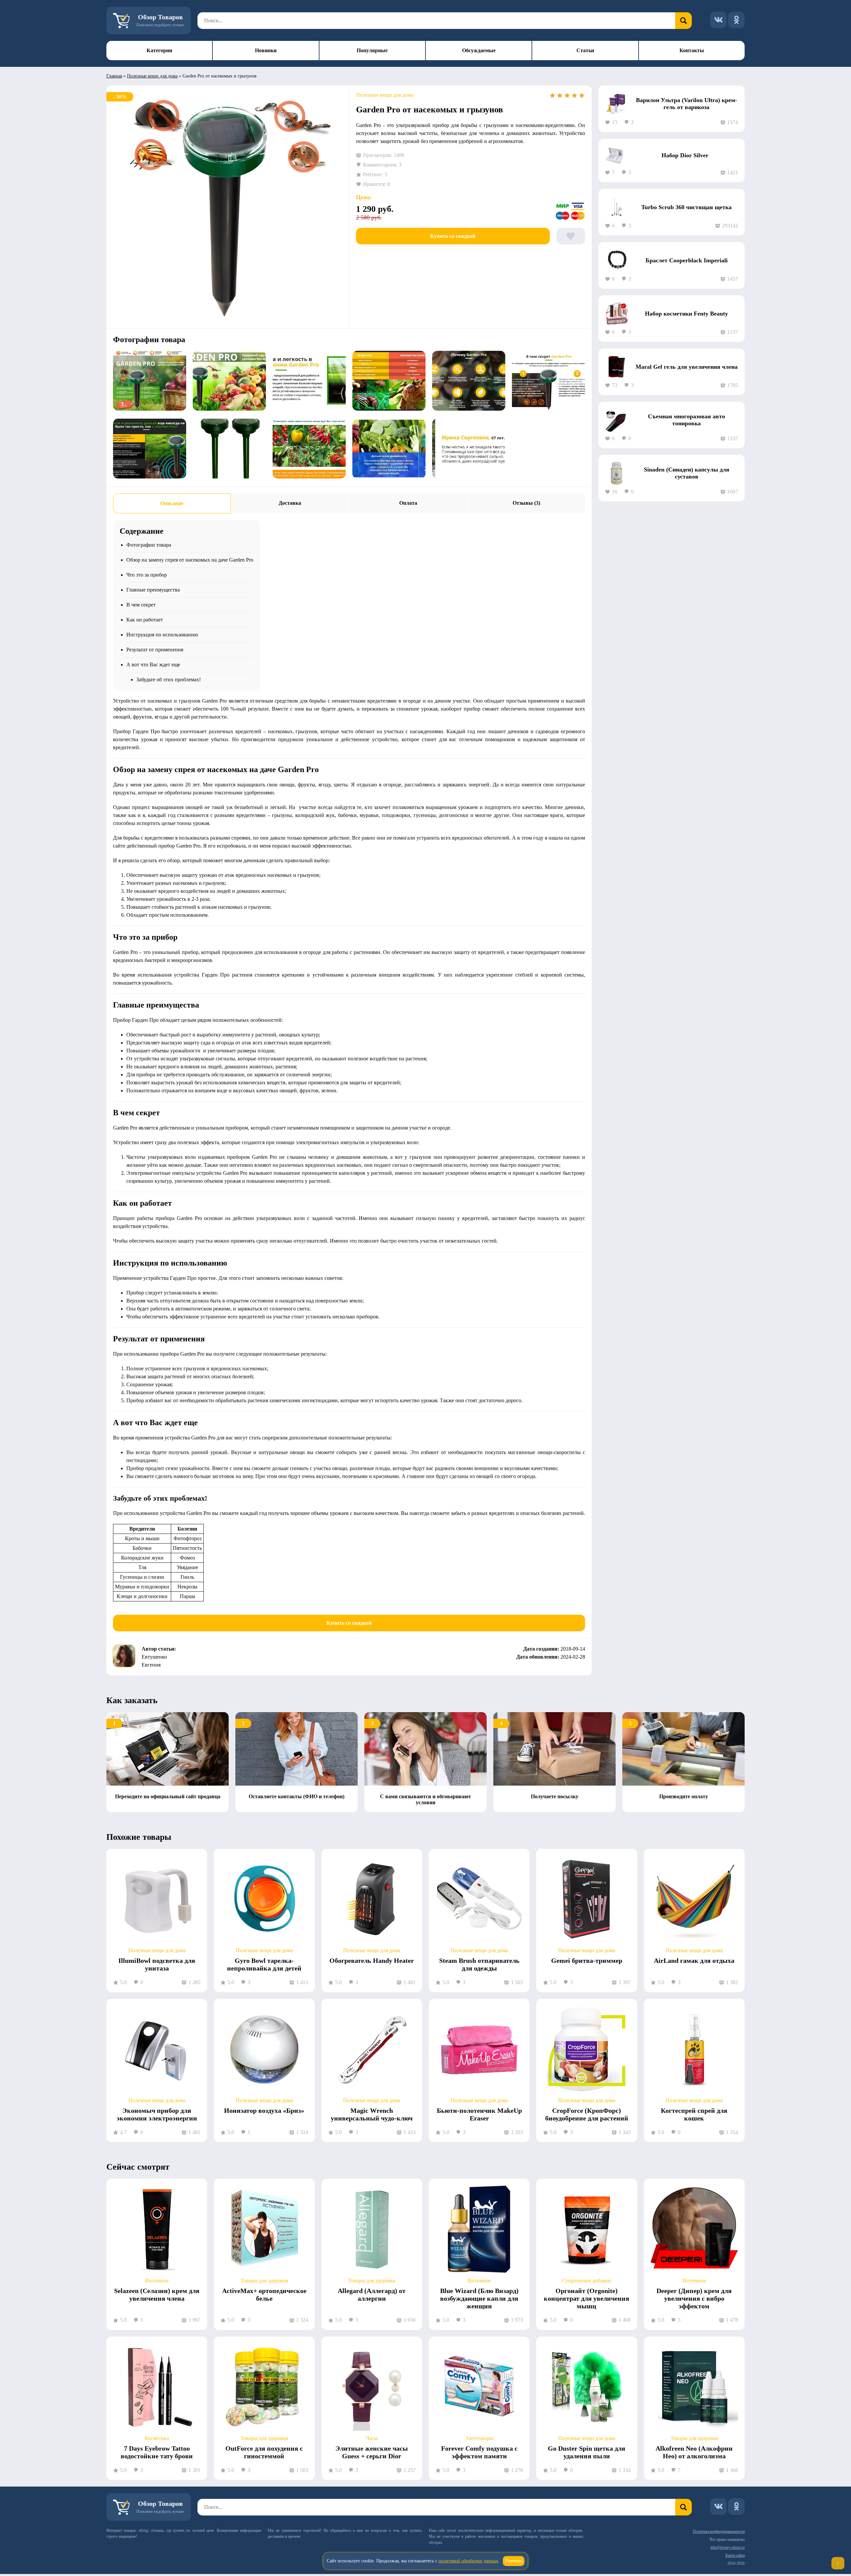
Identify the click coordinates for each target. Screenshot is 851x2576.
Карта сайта (735, 2555)
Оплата (408, 503)
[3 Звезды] (567, 95)
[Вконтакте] (718, 20)
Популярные (372, 50)
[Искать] (683, 21)
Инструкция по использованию (162, 635)
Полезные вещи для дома (152, 76)
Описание (172, 503)
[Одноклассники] (736, 20)
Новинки (266, 50)
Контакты (692, 50)
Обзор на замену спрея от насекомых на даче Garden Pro (190, 560)
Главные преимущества (153, 590)
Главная (114, 76)
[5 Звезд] (582, 95)
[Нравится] (571, 236)
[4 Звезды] (574, 95)
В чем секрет (141, 605)
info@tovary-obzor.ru (728, 2547)
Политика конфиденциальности (719, 2531)
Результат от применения (155, 650)
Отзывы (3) (526, 503)
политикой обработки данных (468, 2561)
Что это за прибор (147, 575)
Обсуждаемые (479, 50)
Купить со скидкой (453, 236)
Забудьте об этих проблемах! (169, 679)
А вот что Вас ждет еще (153, 665)
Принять (514, 2561)
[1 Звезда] (552, 95)
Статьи (585, 50)
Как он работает (145, 620)
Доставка (290, 503)
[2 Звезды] (560, 95)
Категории (159, 50)
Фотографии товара (149, 545)
